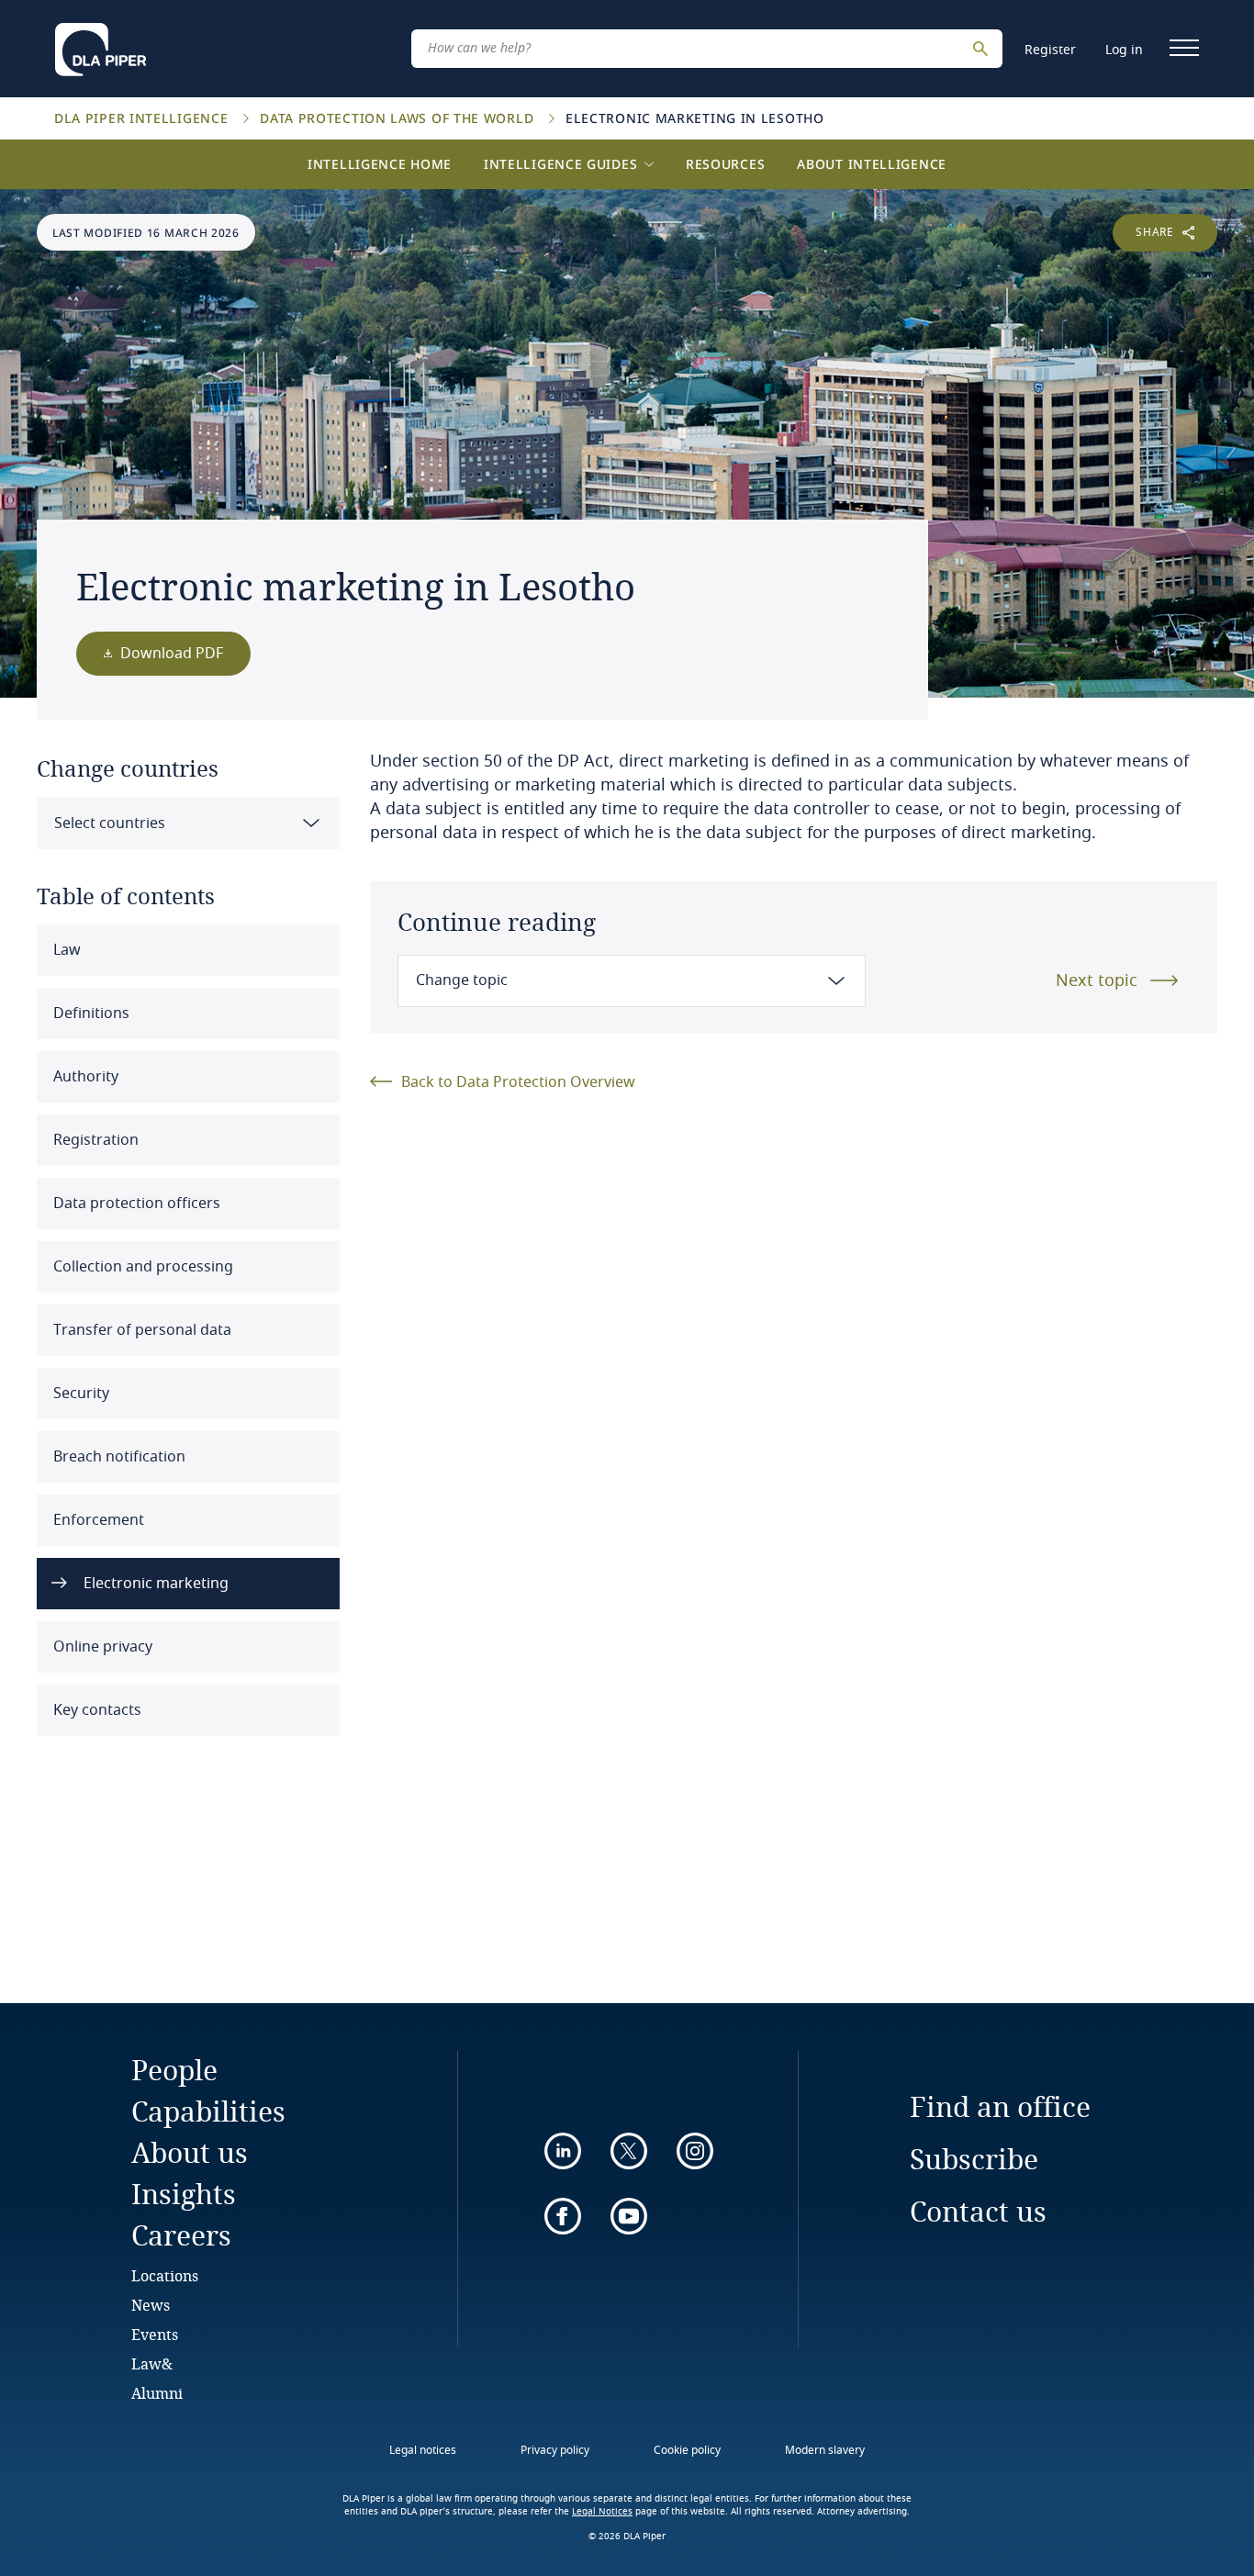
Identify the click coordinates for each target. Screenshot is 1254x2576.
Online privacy (101, 1647)
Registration (94, 1140)
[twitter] (629, 2151)
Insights (184, 2194)
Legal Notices (602, 2512)
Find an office (1000, 2106)
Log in (1124, 50)
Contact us (978, 2211)
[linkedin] (563, 2151)
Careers (181, 2235)
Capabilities (208, 2111)
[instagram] (695, 2151)
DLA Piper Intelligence (143, 118)
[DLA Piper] (101, 44)
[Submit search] (983, 49)
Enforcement (97, 1520)
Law (65, 950)
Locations (165, 2275)
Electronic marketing (154, 1584)
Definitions (90, 1014)
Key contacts (95, 1710)
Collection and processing (141, 1267)
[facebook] (563, 2216)
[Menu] (1184, 48)
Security (79, 1394)
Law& (152, 2363)
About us (190, 2152)
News (151, 2305)
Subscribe (974, 2159)
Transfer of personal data (140, 1330)
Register (1050, 50)
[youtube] (629, 2216)
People (174, 2070)
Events (155, 2334)
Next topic (1097, 980)
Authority (84, 1077)
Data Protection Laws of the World (399, 118)
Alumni (157, 2393)
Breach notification (118, 1457)
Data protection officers (135, 1204)
